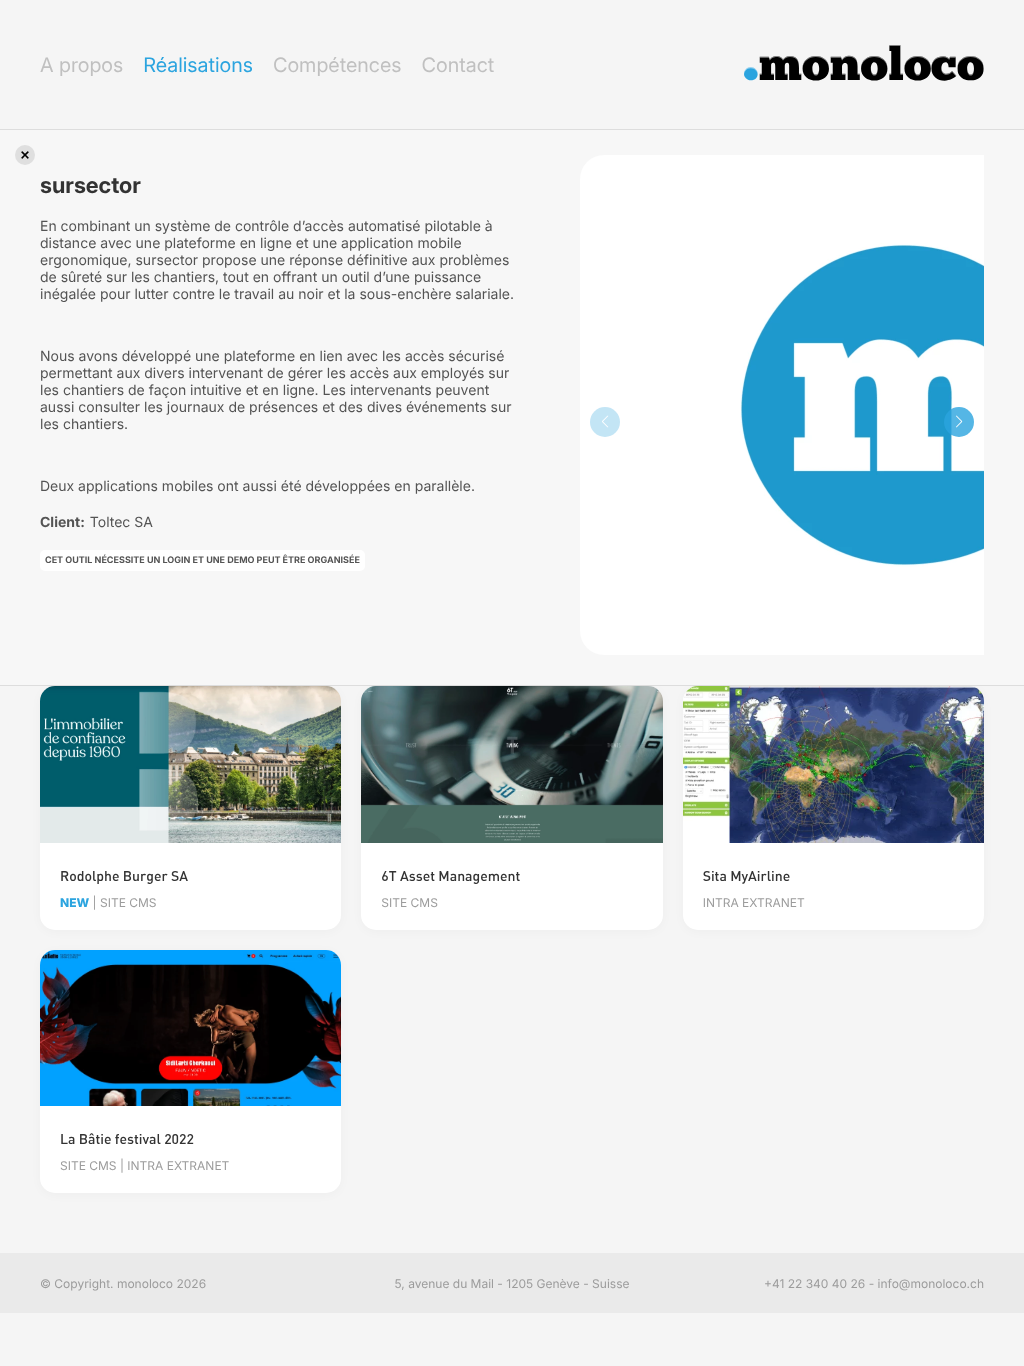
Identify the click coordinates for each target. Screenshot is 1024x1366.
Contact (457, 65)
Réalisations (198, 65)
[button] (959, 422)
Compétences (337, 65)
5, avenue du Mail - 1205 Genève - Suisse (512, 1283)
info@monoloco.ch (931, 1283)
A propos (81, 65)
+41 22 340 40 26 (814, 1283)
